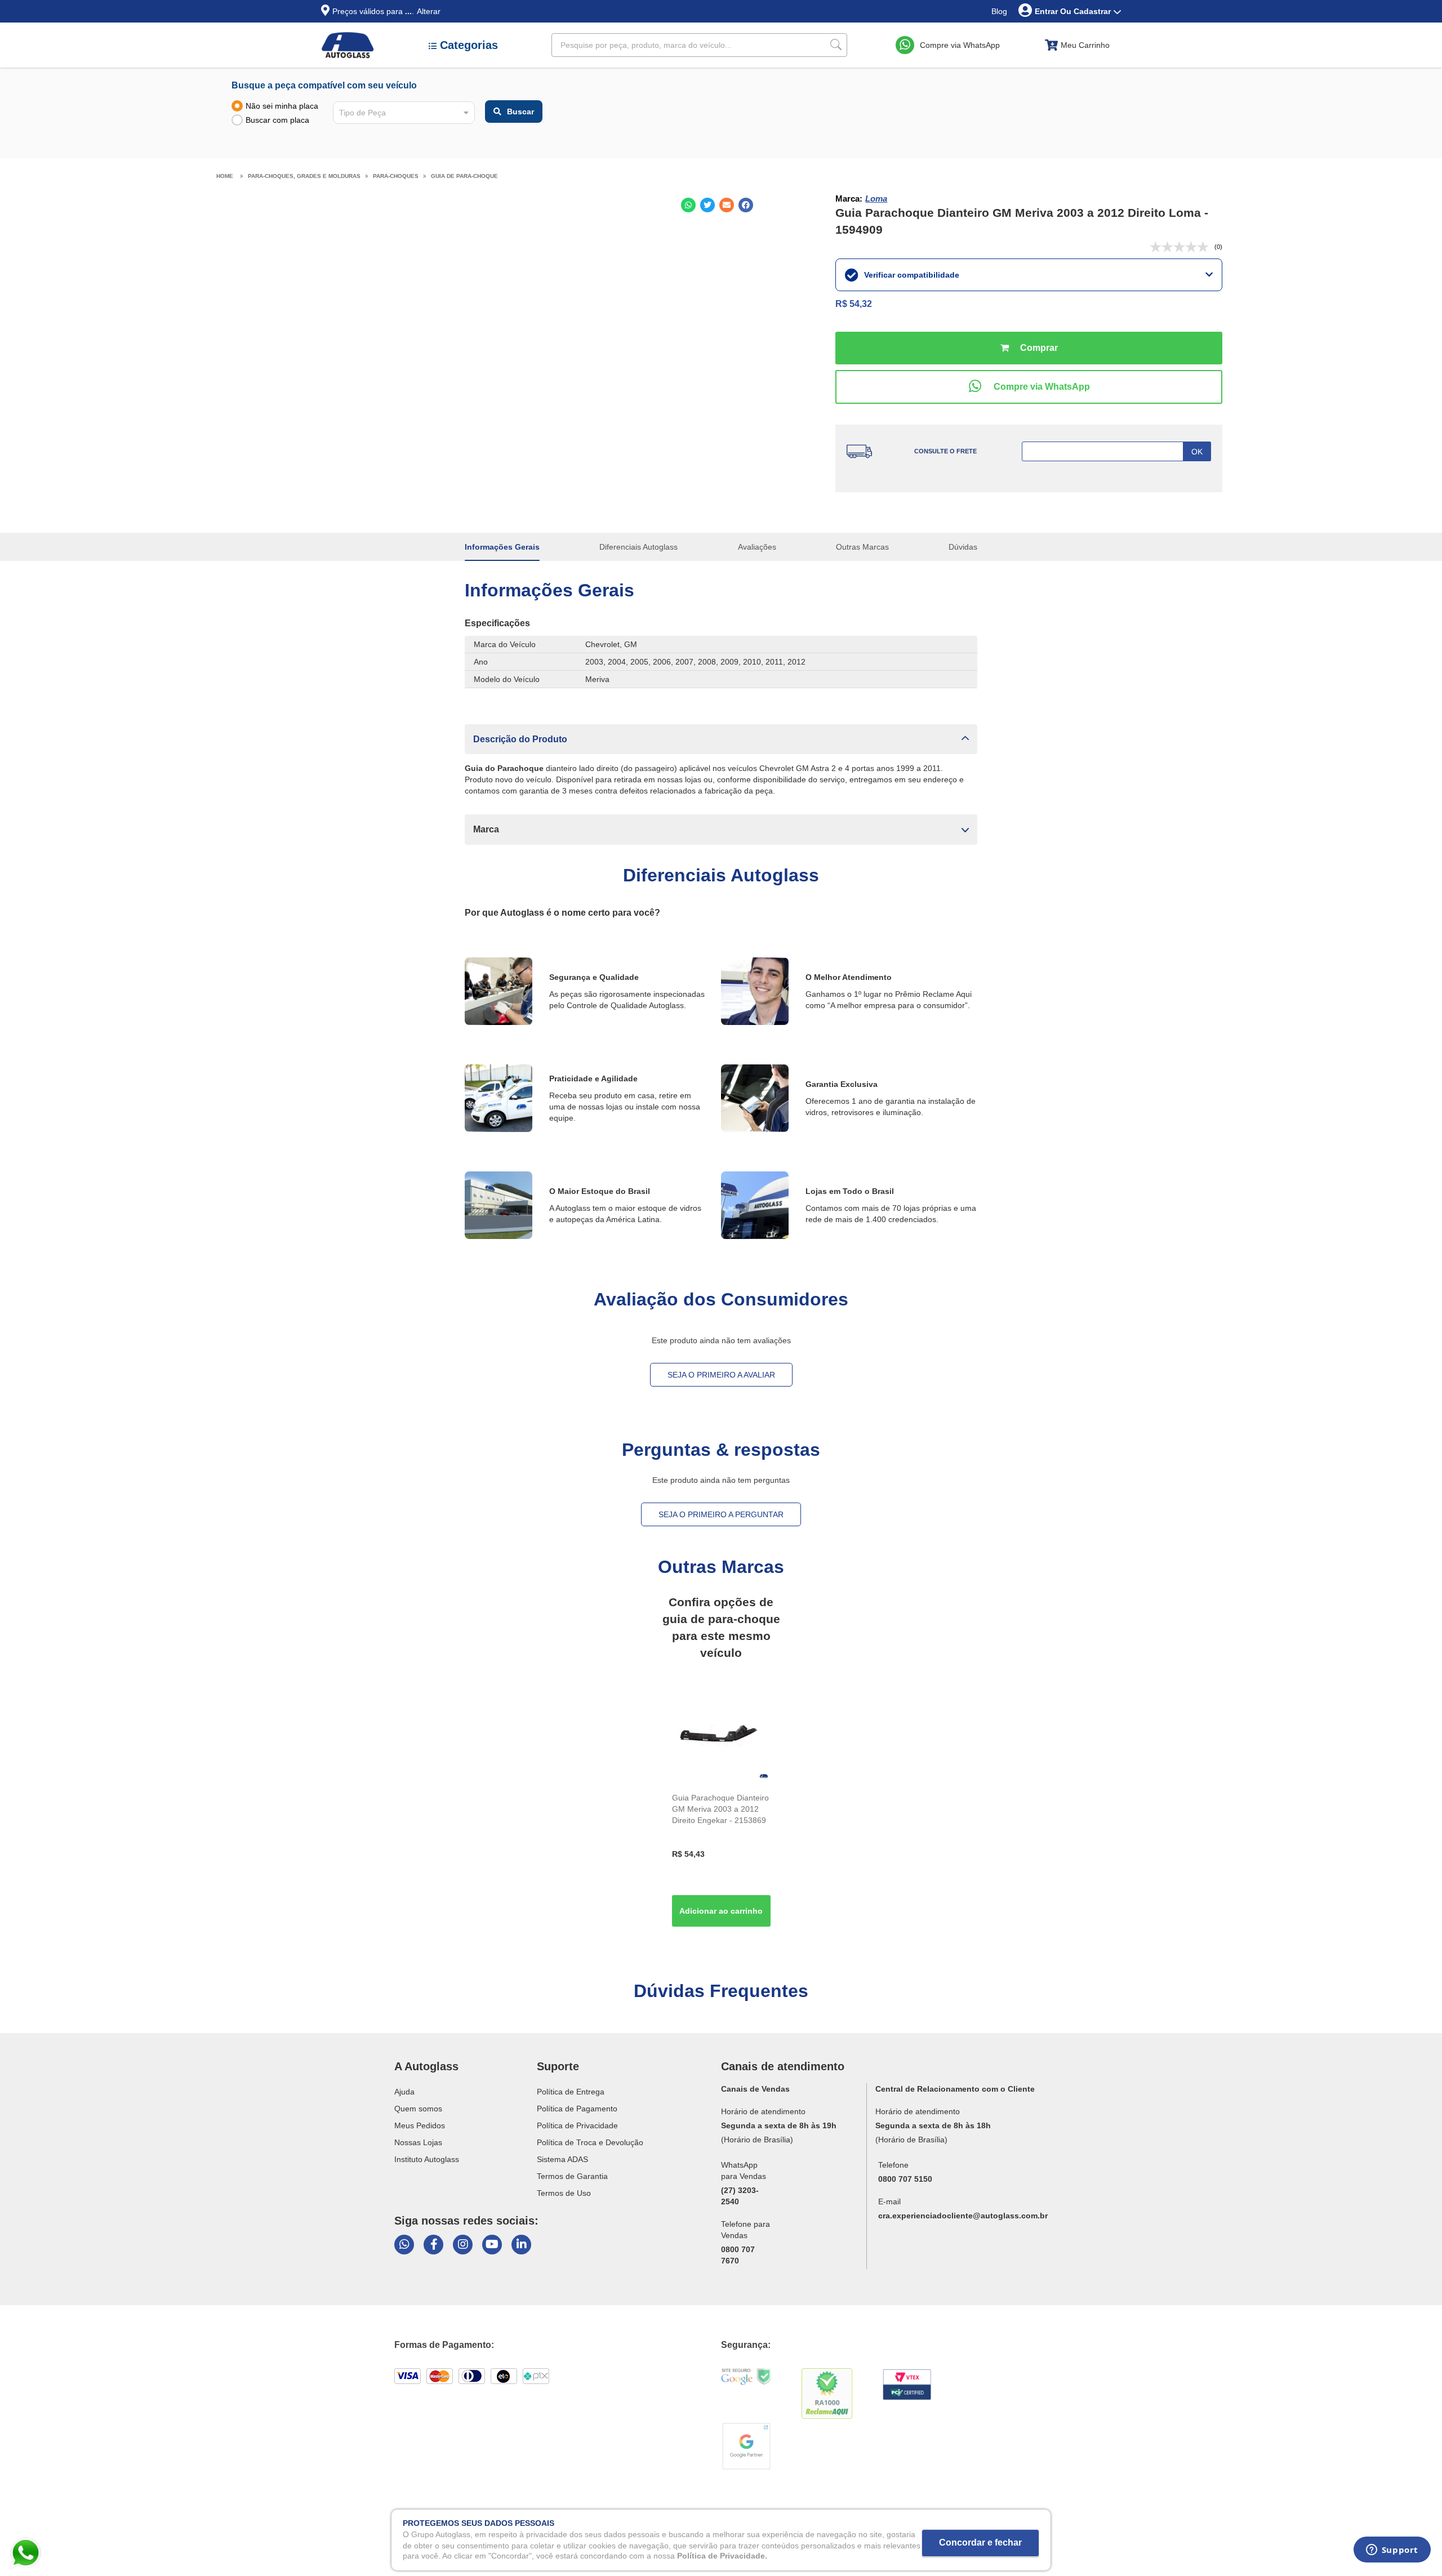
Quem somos (418, 2109)
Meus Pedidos (420, 2125)
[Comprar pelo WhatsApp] (1029, 387)
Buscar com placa (277, 120)
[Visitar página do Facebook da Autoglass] (433, 2245)
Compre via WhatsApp (960, 45)
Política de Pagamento (577, 2109)
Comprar (1029, 348)
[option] (721, 1809)
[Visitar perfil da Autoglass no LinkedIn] (521, 2245)
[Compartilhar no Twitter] (707, 205)
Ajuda (404, 2092)
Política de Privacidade (577, 2125)
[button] (721, 739)
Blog (999, 11)
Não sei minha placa (282, 106)
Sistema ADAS (562, 2159)
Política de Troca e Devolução (590, 2142)
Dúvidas (963, 547)
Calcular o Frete (1116, 451)
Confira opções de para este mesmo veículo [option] (721, 1627)
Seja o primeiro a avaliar (721, 1375)
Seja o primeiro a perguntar (721, 1514)
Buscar (520, 112)
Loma (876, 199)
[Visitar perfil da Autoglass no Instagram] (463, 2245)
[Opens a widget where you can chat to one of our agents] (1392, 2553)
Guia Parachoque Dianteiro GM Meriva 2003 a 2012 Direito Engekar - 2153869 (720, 1809)
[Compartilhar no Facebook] (746, 205)
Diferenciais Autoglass (638, 547)
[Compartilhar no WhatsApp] (688, 205)
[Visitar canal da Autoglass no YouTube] (492, 2245)
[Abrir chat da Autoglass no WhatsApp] (404, 2245)
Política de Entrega (571, 2092)
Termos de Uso (564, 2193)
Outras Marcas (862, 547)
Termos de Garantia (572, 2176)
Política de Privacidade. (722, 2556)
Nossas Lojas (418, 2142)
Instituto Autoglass (427, 2159)
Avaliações (757, 547)
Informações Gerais (502, 547)
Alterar (429, 11)
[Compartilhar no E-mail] (727, 205)
